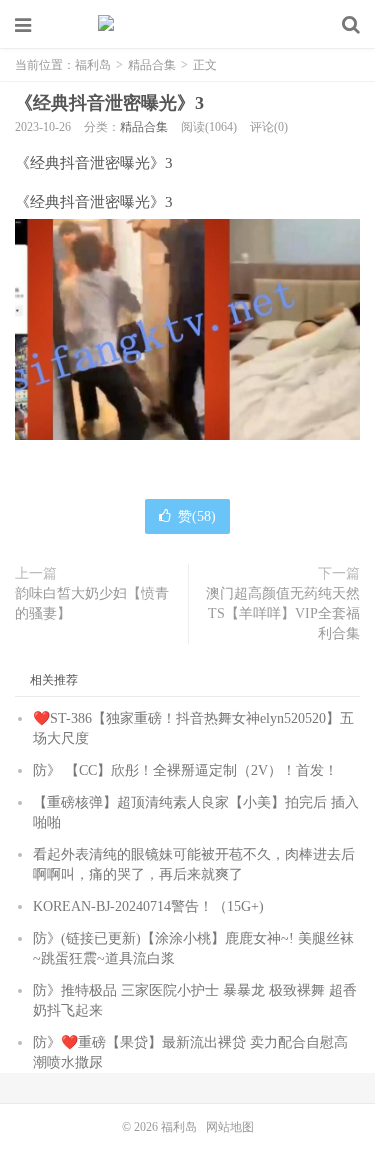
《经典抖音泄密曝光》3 (109, 103)
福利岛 (188, 25)
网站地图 (230, 1127)
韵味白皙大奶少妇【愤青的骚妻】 (92, 603)
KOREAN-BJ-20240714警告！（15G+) (148, 906)
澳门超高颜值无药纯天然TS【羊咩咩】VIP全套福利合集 (283, 613)
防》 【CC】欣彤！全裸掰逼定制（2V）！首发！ (185, 770)
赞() (197, 516)
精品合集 (152, 65)
